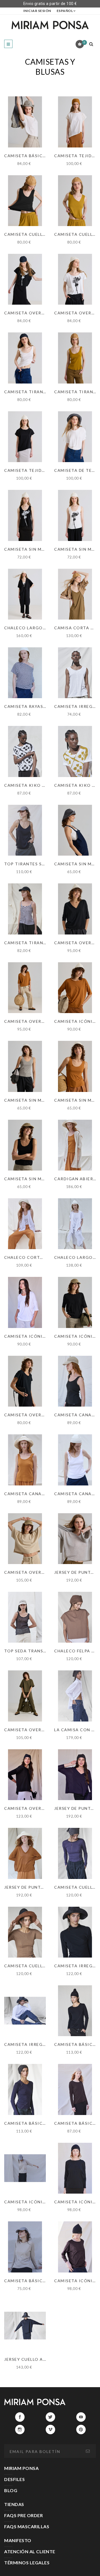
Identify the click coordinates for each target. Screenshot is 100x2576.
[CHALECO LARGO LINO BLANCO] (75, 1224)
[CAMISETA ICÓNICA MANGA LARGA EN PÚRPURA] (75, 2247)
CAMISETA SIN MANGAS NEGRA (39, 1179)
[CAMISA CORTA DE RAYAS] (75, 594)
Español (65, 11)
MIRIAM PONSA (21, 2468)
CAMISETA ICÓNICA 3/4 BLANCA (40, 1336)
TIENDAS (14, 2504)
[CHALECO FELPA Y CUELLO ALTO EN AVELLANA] (75, 1617)
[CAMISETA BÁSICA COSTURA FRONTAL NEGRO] (75, 2011)
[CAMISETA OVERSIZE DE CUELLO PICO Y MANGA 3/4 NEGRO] (75, 909)
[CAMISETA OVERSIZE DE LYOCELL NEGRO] (25, 1775)
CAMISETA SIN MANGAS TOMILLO (42, 1100)
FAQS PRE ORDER (23, 2515)
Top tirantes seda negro (36, 864)
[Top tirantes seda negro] (25, 830)
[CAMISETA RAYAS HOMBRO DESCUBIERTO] (25, 673)
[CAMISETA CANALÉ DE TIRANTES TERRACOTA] (25, 1460)
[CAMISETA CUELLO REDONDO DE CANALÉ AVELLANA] (25, 1932)
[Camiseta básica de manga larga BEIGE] (25, 2247)
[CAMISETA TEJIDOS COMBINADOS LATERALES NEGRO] (25, 437)
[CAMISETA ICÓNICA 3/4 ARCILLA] (75, 988)
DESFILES (14, 2479)
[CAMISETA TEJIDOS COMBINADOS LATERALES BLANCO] (75, 122)
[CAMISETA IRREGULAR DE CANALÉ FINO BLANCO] (25, 2011)
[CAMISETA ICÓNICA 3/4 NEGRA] (75, 1302)
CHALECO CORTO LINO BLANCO (40, 1257)
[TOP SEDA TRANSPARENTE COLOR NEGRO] (25, 1617)
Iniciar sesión (37, 11)
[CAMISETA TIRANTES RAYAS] (25, 909)
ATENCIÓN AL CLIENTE (30, 2551)
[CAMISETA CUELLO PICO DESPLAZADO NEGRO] (25, 201)
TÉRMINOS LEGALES (27, 2563)
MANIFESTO (18, 2540)
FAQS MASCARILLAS (27, 2526)
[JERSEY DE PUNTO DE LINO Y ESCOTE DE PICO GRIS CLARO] (75, 1539)
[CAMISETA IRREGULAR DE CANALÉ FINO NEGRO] (75, 1932)
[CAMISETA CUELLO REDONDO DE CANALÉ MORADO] (75, 1853)
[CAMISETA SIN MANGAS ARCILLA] (75, 1066)
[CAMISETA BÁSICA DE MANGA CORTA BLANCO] (25, 122)
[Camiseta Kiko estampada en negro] (25, 751)
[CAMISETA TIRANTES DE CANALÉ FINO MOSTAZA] (75, 358)
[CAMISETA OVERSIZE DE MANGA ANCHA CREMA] (25, 1539)
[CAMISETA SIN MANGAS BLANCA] (75, 830)
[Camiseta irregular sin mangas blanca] (75, 673)
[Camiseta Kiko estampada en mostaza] (75, 751)
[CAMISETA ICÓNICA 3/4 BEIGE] (25, 2168)
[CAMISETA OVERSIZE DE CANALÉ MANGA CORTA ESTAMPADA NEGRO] (25, 279)
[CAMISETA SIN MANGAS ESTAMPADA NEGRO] (25, 515)
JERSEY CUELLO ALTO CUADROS (40, 2359)
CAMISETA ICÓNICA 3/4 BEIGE (38, 2202)
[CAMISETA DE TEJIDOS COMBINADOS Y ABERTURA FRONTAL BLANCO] (75, 437)
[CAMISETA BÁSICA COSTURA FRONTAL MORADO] (25, 2089)
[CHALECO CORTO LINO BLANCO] (25, 1224)
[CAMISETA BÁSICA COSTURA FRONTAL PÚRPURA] (75, 2089)
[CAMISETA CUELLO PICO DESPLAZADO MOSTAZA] (75, 201)
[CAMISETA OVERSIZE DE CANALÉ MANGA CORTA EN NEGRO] (25, 1381)
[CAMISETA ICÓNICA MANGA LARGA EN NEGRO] (75, 2168)
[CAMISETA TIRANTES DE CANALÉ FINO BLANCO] (25, 358)
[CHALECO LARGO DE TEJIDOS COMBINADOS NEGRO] (25, 594)
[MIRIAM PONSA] (50, 25)
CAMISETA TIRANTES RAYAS (36, 943)
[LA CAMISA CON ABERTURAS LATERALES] (75, 1696)
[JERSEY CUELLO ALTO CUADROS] (25, 2326)
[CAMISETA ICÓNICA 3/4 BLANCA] (25, 1302)
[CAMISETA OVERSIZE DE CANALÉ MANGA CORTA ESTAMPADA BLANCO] (75, 279)
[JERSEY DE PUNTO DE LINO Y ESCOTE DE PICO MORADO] (75, 1775)
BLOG (11, 2490)
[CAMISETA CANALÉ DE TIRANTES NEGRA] (75, 1381)
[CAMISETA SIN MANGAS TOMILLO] (25, 1066)
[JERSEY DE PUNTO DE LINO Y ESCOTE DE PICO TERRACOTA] (25, 1853)
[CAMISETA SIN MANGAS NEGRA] (25, 1145)
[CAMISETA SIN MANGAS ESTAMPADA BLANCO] (75, 515)
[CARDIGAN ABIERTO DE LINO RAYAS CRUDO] (75, 1145)
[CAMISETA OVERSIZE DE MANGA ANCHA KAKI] (25, 1696)
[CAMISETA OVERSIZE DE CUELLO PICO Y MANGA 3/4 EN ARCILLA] (25, 988)
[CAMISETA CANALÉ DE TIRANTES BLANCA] (75, 1460)
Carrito (84, 42)
